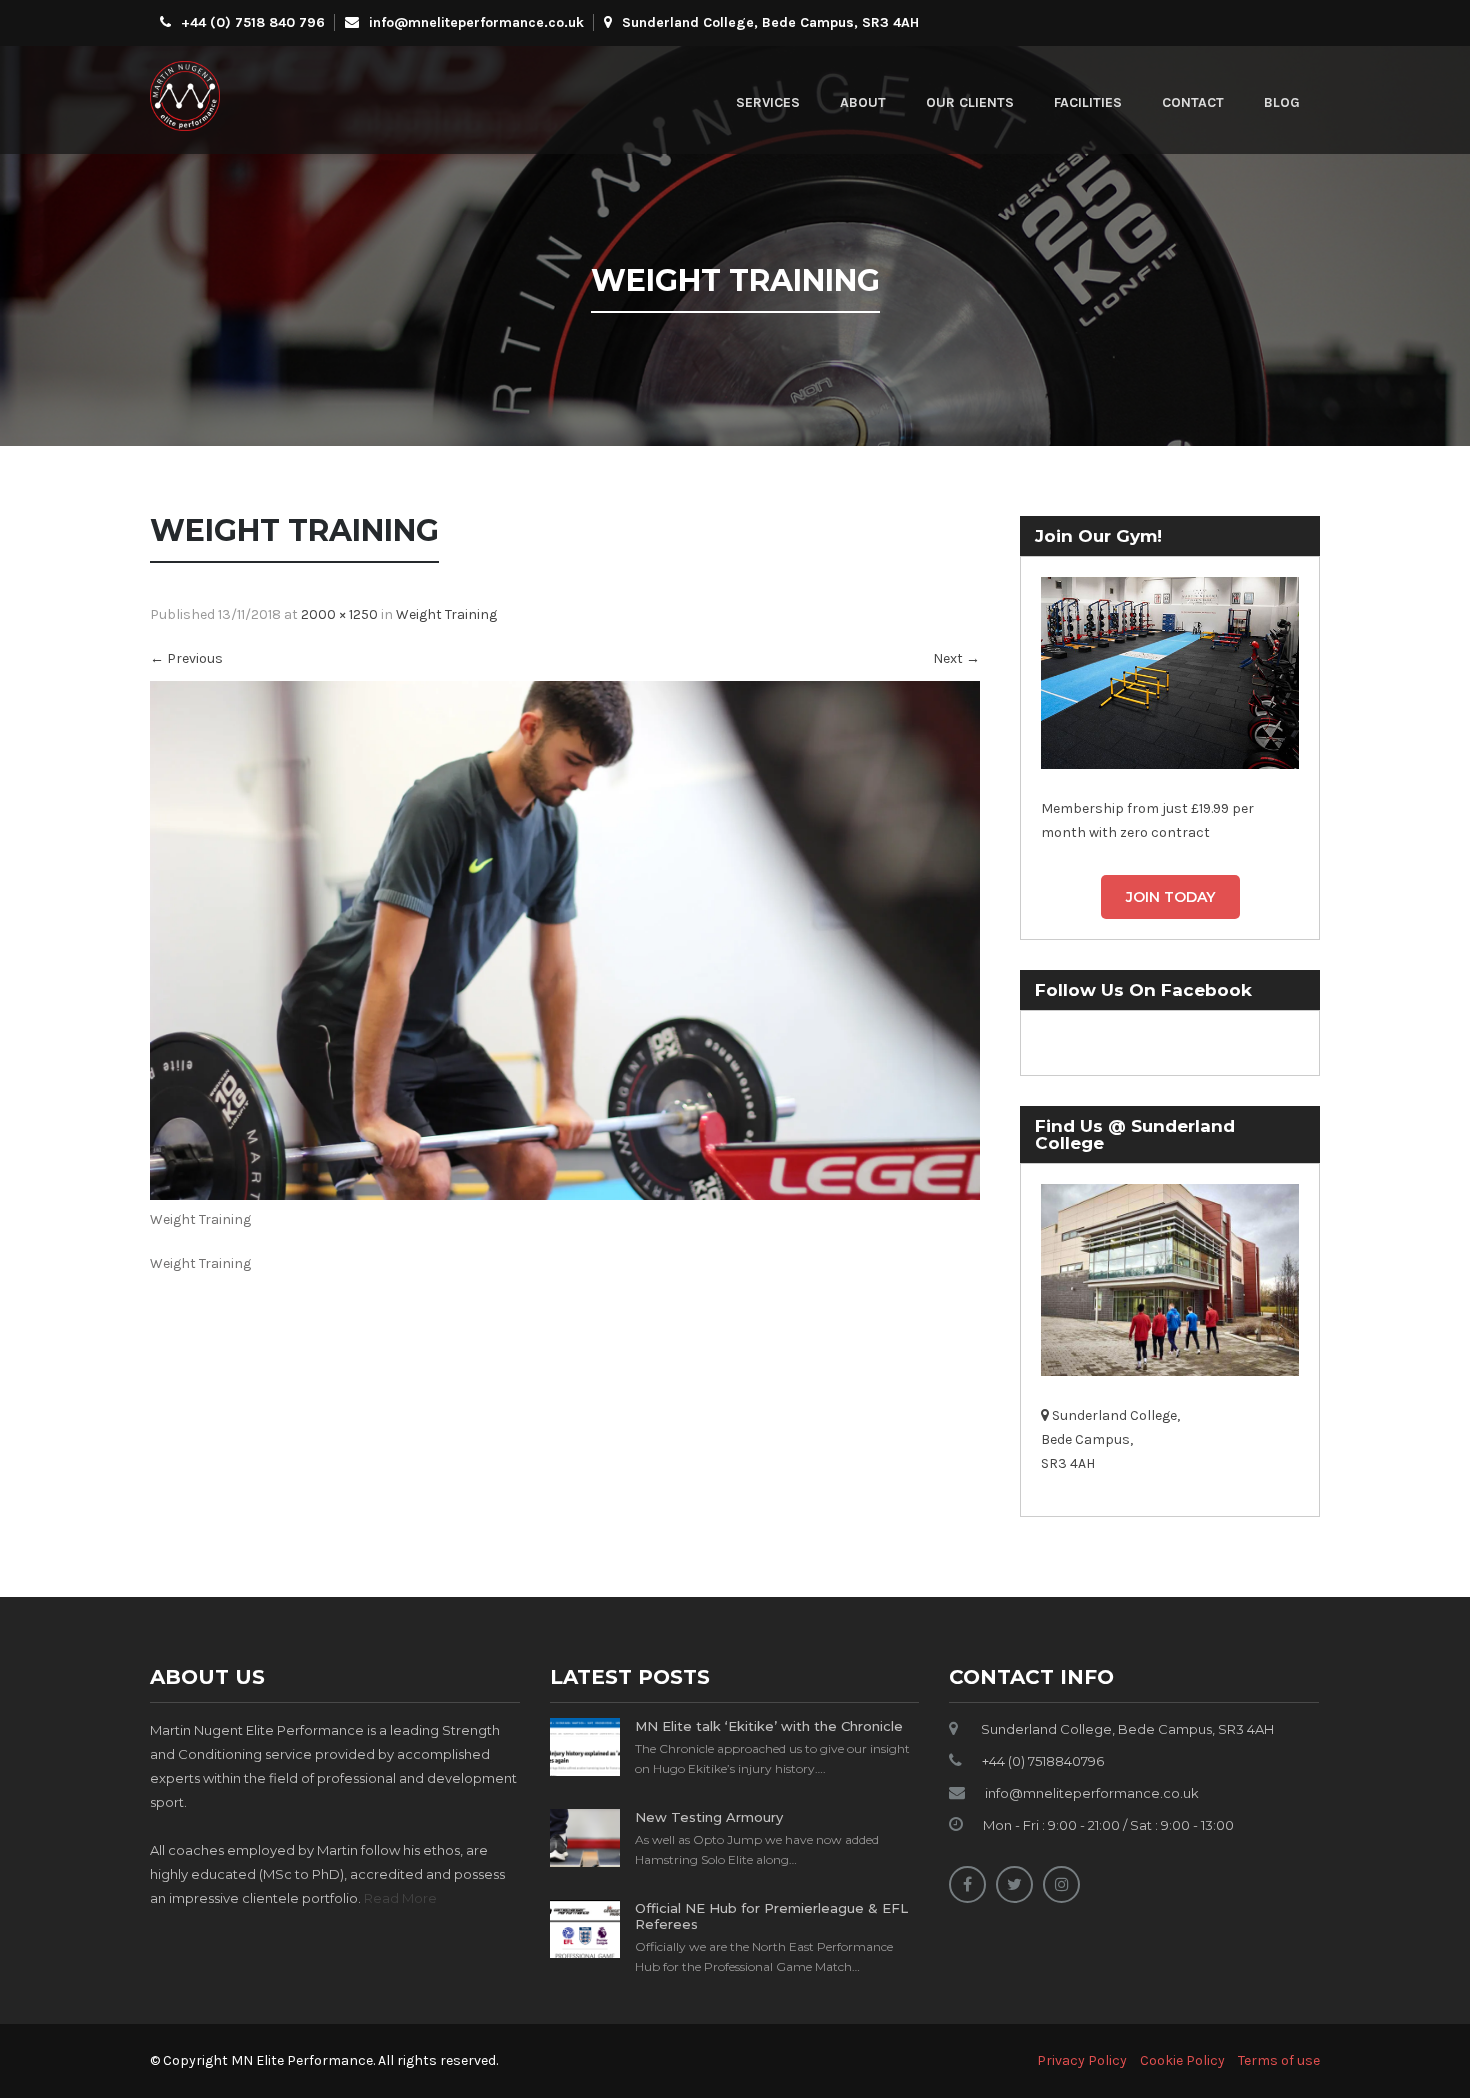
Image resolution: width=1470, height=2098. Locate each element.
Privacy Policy (1082, 2060)
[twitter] (1014, 1884)
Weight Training (446, 614)
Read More (400, 1898)
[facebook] (967, 1884)
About (863, 102)
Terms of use (1279, 2060)
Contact (1193, 102)
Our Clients (970, 102)
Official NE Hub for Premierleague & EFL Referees (771, 1916)
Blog (1282, 102)
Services (768, 102)
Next (956, 658)
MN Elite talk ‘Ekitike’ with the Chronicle (769, 1726)
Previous (186, 658)
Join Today (1170, 897)
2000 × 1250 (339, 614)
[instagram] (1061, 1884)
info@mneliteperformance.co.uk (476, 22)
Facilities (1088, 102)
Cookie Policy (1182, 2060)
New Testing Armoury (709, 1817)
